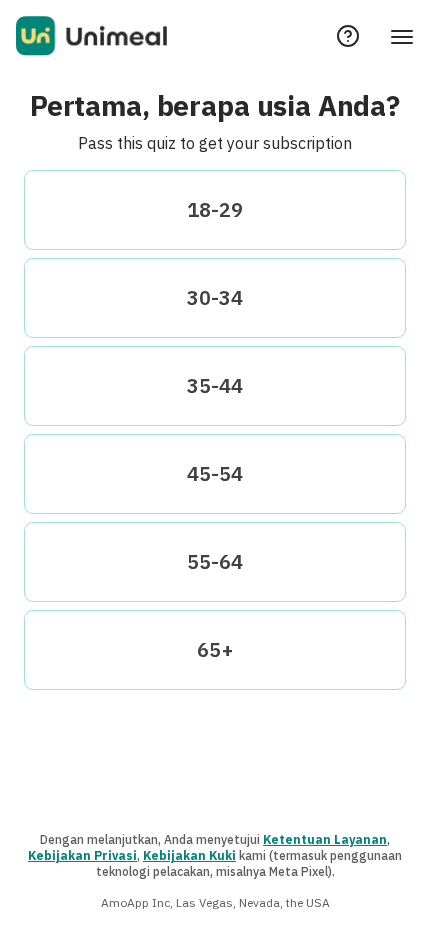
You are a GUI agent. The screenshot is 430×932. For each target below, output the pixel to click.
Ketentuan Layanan (325, 839)
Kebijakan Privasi (82, 855)
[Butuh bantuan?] (348, 36)
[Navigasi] (402, 36)
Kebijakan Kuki (189, 855)
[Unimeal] (91, 36)
